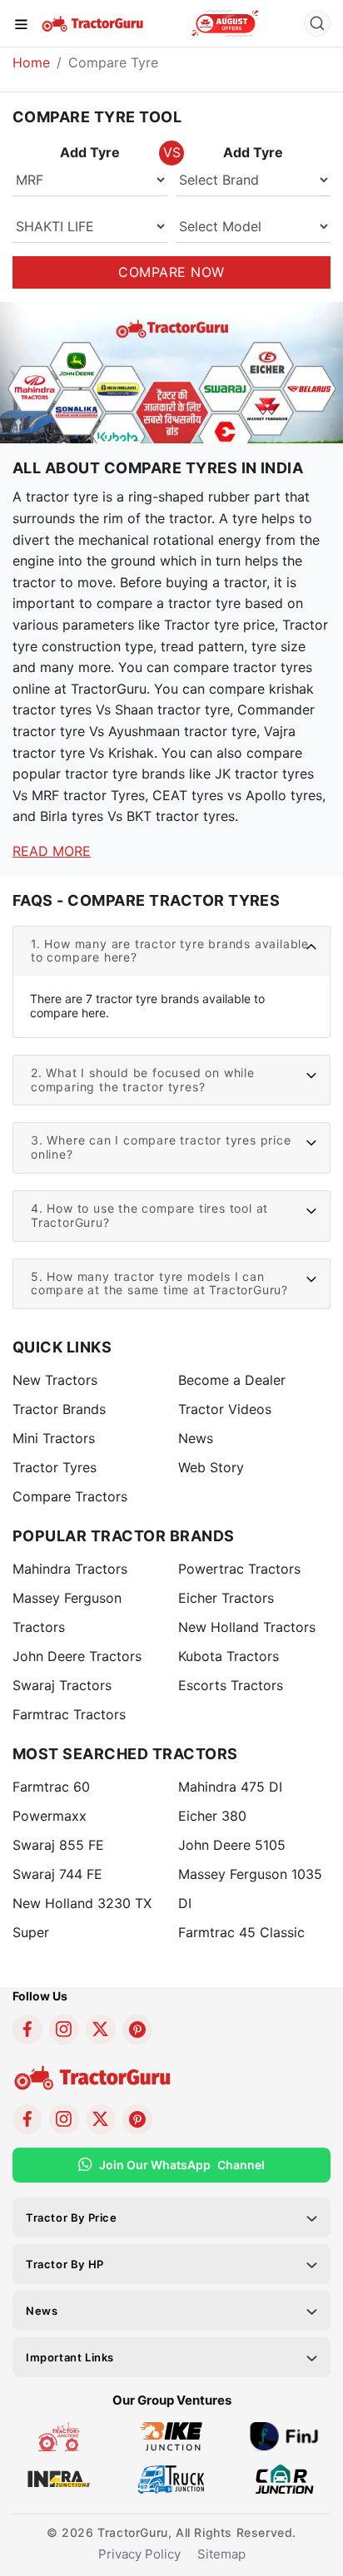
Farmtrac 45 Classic (241, 1932)
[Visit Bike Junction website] (171, 2435)
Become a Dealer (232, 1380)
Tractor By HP (65, 2264)
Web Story (211, 1467)
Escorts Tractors (231, 1685)
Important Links (70, 2357)
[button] (171, 952)
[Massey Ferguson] (225, 23)
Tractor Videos (225, 1409)
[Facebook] (27, 2030)
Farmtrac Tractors (69, 1714)
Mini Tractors (54, 1438)
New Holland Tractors (247, 1627)
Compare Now (171, 272)
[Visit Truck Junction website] (171, 2478)
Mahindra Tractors (70, 1569)
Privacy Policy (139, 2554)
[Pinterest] (137, 2030)
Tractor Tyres (55, 1467)
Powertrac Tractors (239, 1569)
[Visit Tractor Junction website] (59, 2435)
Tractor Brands (59, 1409)
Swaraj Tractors (62, 1685)
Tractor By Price (72, 2218)
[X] (101, 2030)
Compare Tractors (70, 1496)
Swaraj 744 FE (57, 1874)
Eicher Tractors (226, 1598)
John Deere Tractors (77, 1656)
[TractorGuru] (94, 22)
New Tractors (55, 1380)
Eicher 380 (212, 1816)
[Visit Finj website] (284, 2435)
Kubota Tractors (229, 1656)
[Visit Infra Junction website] (59, 2478)
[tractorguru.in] (171, 400)
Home (31, 62)
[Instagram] (64, 2030)
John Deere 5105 (232, 1845)
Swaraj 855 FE (58, 1845)
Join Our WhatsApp (182, 2165)
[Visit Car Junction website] (284, 2478)
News (196, 1438)
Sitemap (221, 2554)
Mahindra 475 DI (230, 1787)
